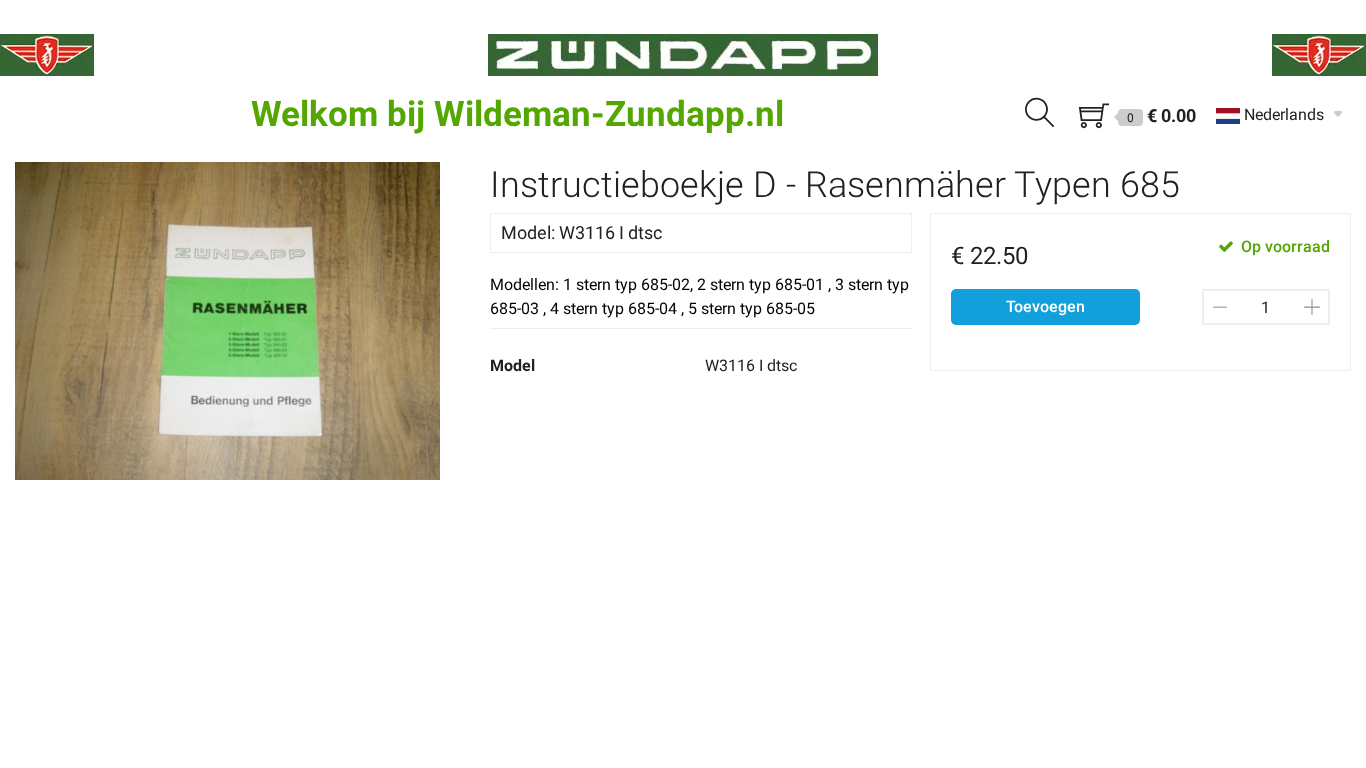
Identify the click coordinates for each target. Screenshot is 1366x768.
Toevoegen (1045, 306)
